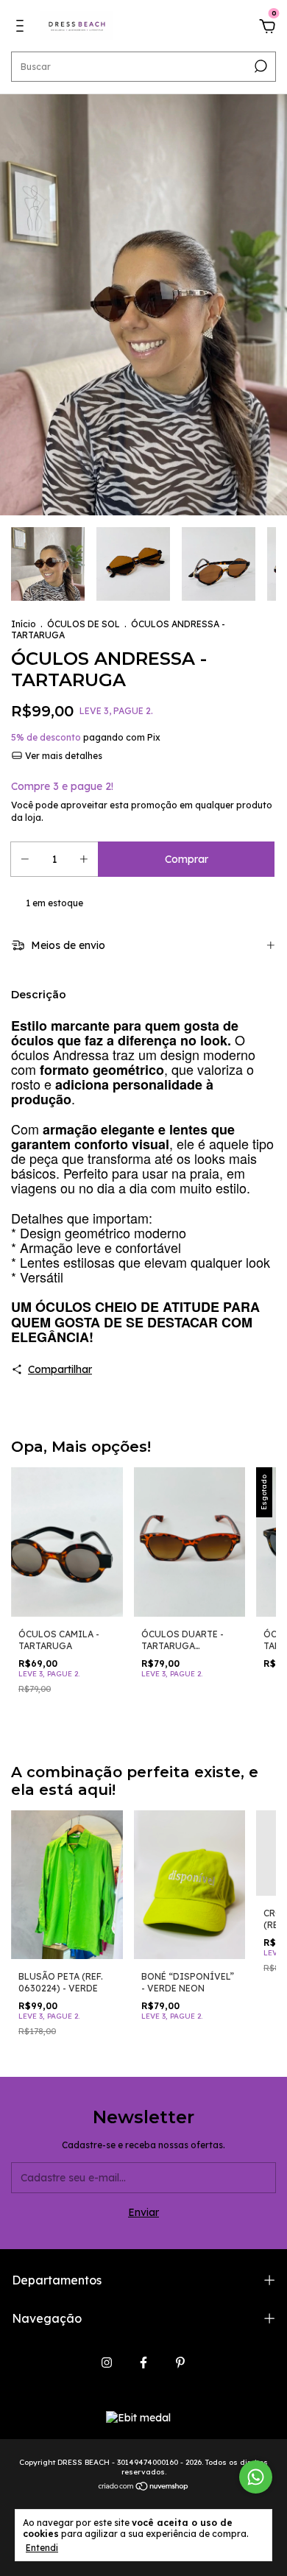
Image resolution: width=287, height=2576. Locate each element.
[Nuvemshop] (144, 2487)
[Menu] (22, 28)
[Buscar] (259, 66)
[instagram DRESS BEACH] (107, 2362)
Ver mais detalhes (63, 756)
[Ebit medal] (138, 2418)
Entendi (42, 2548)
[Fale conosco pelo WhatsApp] (256, 2477)
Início (24, 624)
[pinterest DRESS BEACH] (180, 2362)
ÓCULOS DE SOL (84, 624)
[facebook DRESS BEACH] (143, 2362)
